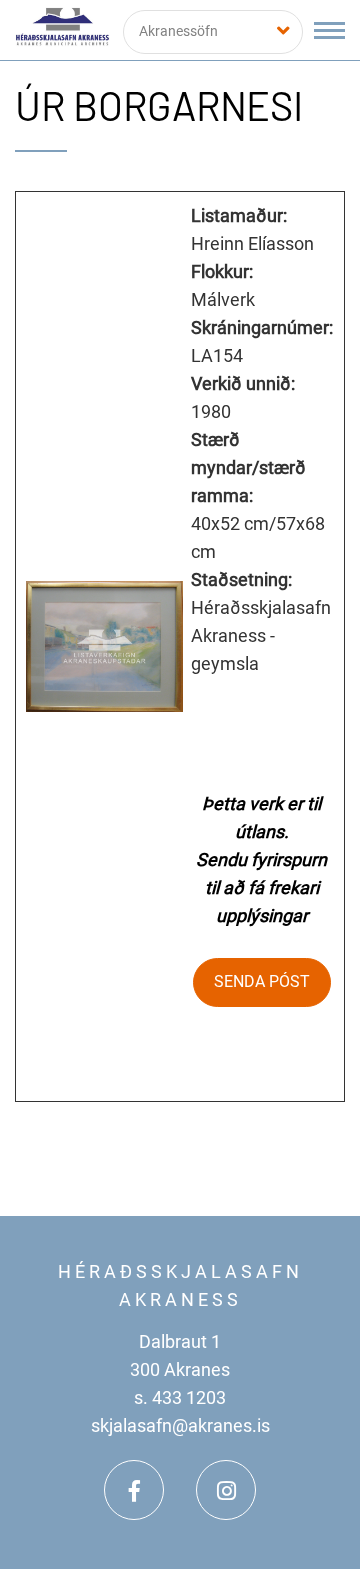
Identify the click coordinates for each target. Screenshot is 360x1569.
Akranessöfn (178, 31)
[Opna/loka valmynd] (329, 30)
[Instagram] (226, 1490)
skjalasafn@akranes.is (180, 1425)
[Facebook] (134, 1490)
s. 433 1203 (180, 1397)
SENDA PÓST (262, 981)
